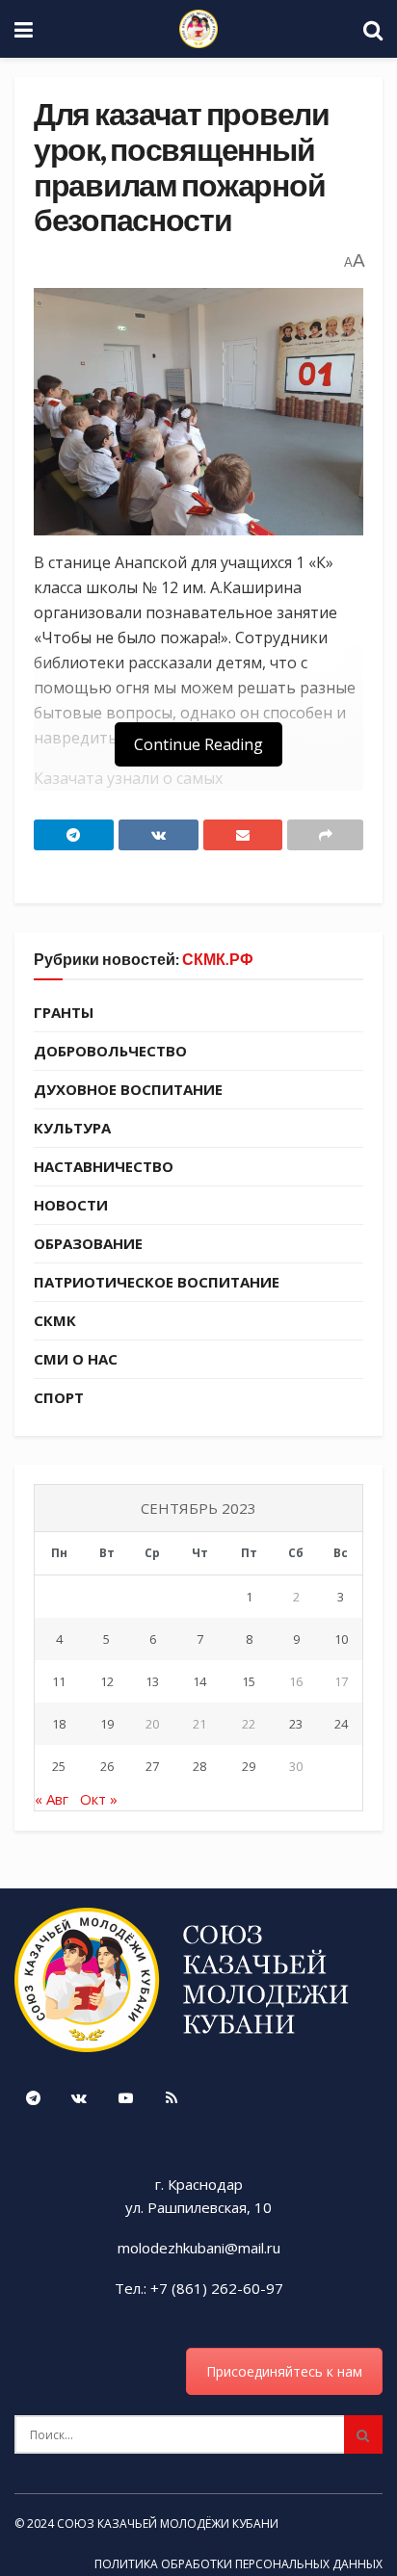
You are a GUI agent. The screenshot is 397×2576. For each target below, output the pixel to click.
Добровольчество (110, 1051)
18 (59, 1724)
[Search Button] (363, 2434)
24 (341, 1724)
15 (249, 1681)
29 (249, 1766)
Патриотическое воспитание (157, 1282)
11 (59, 1681)
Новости (71, 1205)
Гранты (64, 1012)
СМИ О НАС (76, 1359)
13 (152, 1681)
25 (59, 1766)
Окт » (99, 1799)
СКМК (55, 1320)
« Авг (52, 1799)
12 (107, 1681)
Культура (72, 1128)
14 (199, 1681)
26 (107, 1766)
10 (341, 1639)
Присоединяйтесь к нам (284, 2371)
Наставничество (104, 1166)
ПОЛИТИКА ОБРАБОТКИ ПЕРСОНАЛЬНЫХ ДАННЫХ (238, 2564)
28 (199, 1766)
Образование (88, 1243)
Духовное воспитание (128, 1089)
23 (296, 1724)
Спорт (59, 1397)
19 (107, 1724)
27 (152, 1766)
